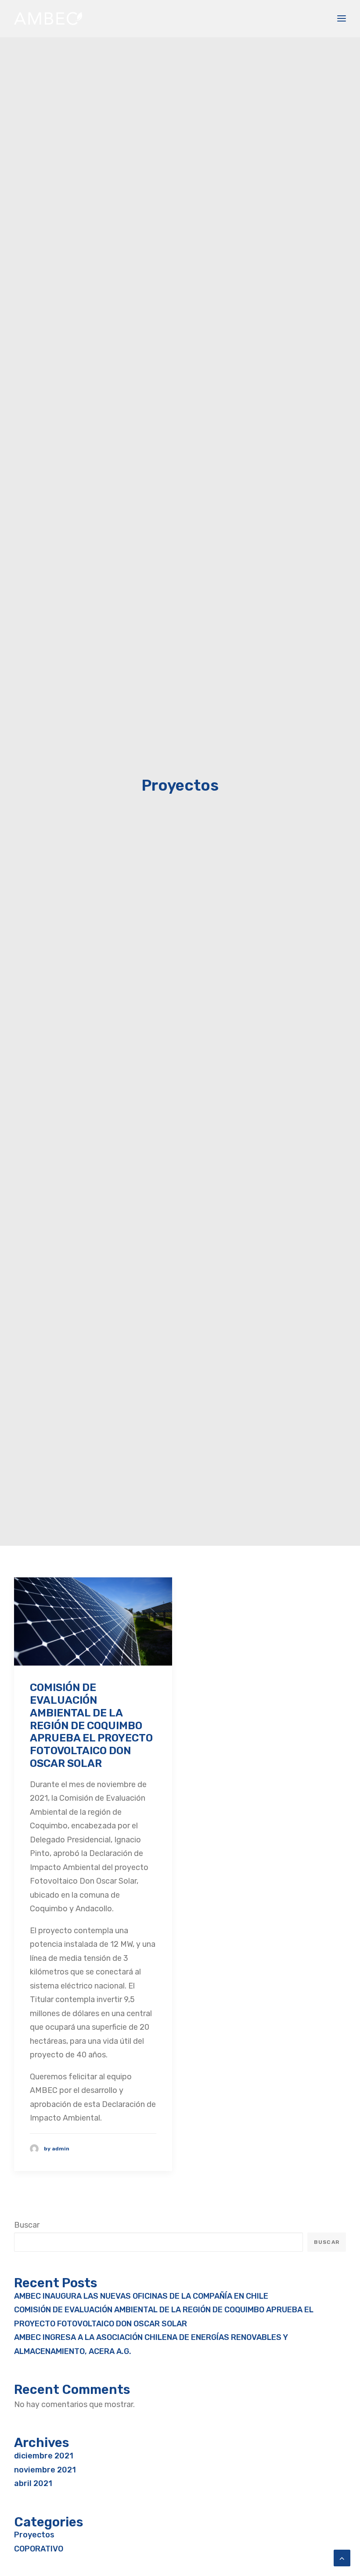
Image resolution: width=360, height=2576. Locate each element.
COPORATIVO (39, 2549)
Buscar (27, 2225)
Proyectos (34, 2535)
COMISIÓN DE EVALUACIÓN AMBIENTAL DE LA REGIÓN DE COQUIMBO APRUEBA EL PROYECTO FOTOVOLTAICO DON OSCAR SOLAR (91, 1725)
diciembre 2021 (44, 2456)
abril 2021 (33, 2483)
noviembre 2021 (45, 2470)
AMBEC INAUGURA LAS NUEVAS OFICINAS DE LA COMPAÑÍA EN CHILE (141, 2296)
